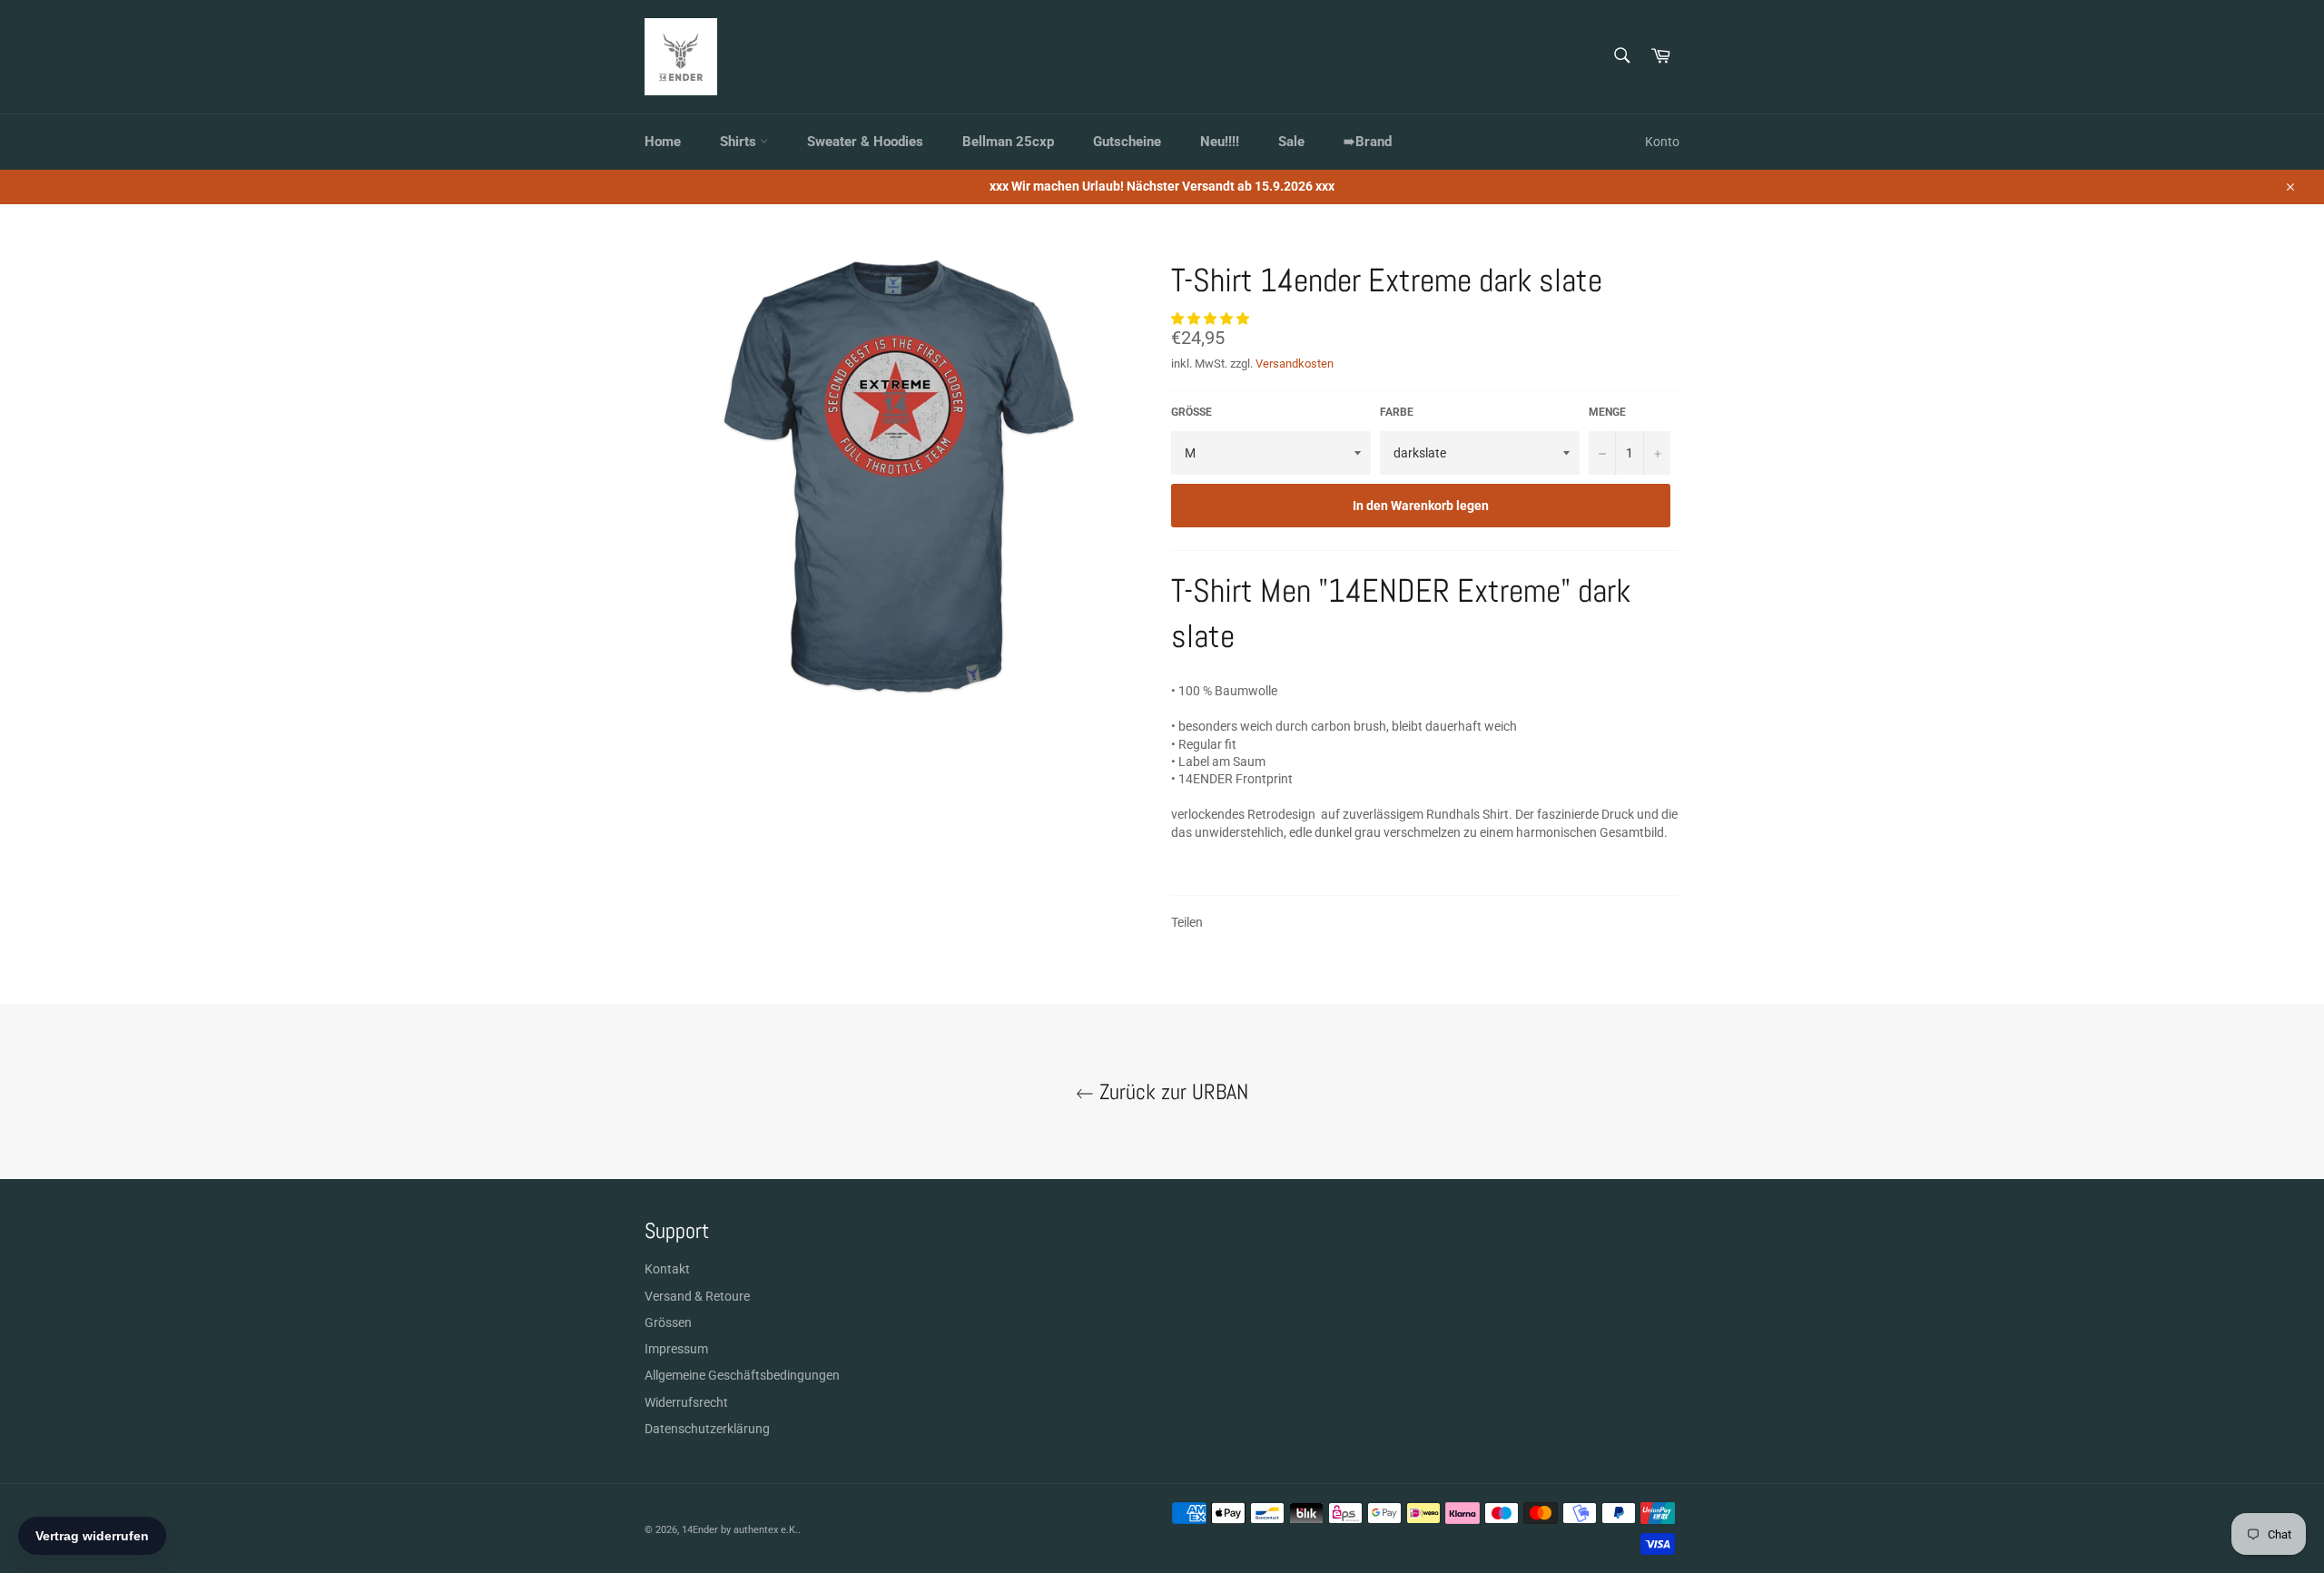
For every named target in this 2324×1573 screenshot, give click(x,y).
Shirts (740, 142)
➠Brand (1368, 142)
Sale (1291, 142)
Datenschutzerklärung (707, 1429)
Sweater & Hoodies (865, 142)
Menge (1607, 412)
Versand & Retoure (697, 1296)
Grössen (668, 1322)
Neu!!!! (1220, 142)
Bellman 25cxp (1008, 142)
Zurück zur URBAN (1171, 1091)
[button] (1211, 319)
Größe (1192, 412)
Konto (1662, 142)
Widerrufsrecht (686, 1402)
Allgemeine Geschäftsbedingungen (742, 1375)
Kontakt (667, 1269)
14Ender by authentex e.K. (740, 1530)
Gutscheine (1127, 142)
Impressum (676, 1349)
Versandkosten (1295, 364)
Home (663, 142)
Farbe (1397, 412)
